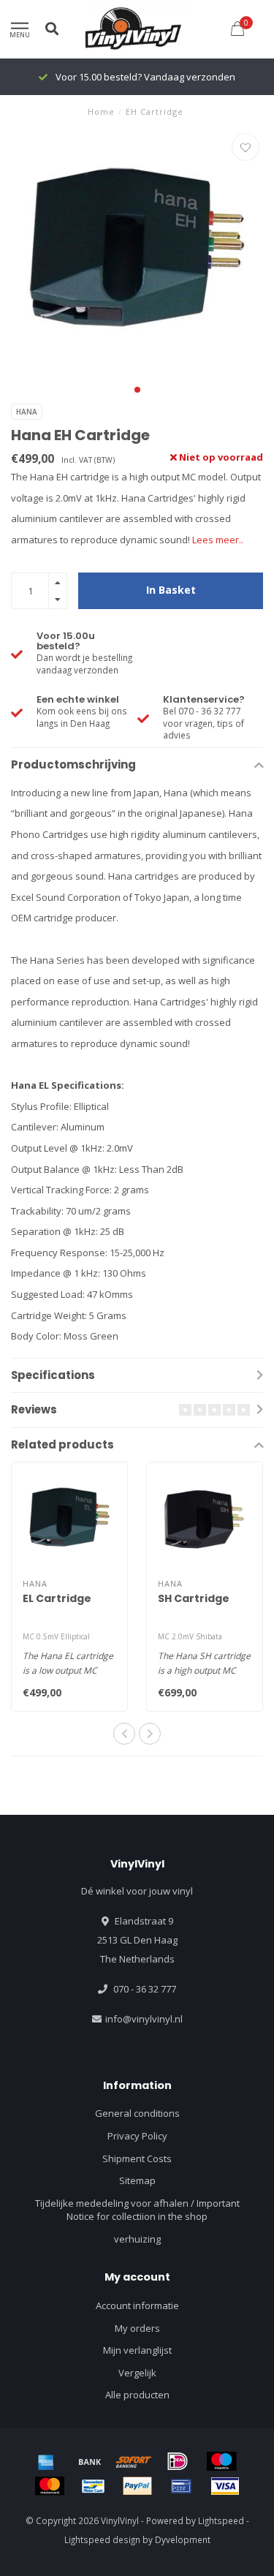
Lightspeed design (102, 2539)
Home (101, 112)
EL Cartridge (57, 1598)
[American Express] (46, 2461)
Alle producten (137, 2395)
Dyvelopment (183, 2539)
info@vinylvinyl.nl (144, 2019)
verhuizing (137, 2239)
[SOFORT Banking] (134, 2461)
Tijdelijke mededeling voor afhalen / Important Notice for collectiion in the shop (137, 2210)
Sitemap (137, 2180)
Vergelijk (137, 2373)
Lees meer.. (218, 540)
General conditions (137, 2113)
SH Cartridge (194, 1598)
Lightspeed (221, 2520)
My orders (137, 2328)
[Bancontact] (94, 2486)
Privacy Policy (137, 2136)
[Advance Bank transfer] (90, 2461)
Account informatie (137, 2305)
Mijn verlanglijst (137, 2350)
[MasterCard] (50, 2486)
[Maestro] (221, 2461)
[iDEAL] (178, 2461)
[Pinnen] (181, 2486)
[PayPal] (137, 2486)
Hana (27, 412)
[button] (137, 390)
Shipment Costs (137, 2158)
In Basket (171, 590)
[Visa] (225, 2486)
